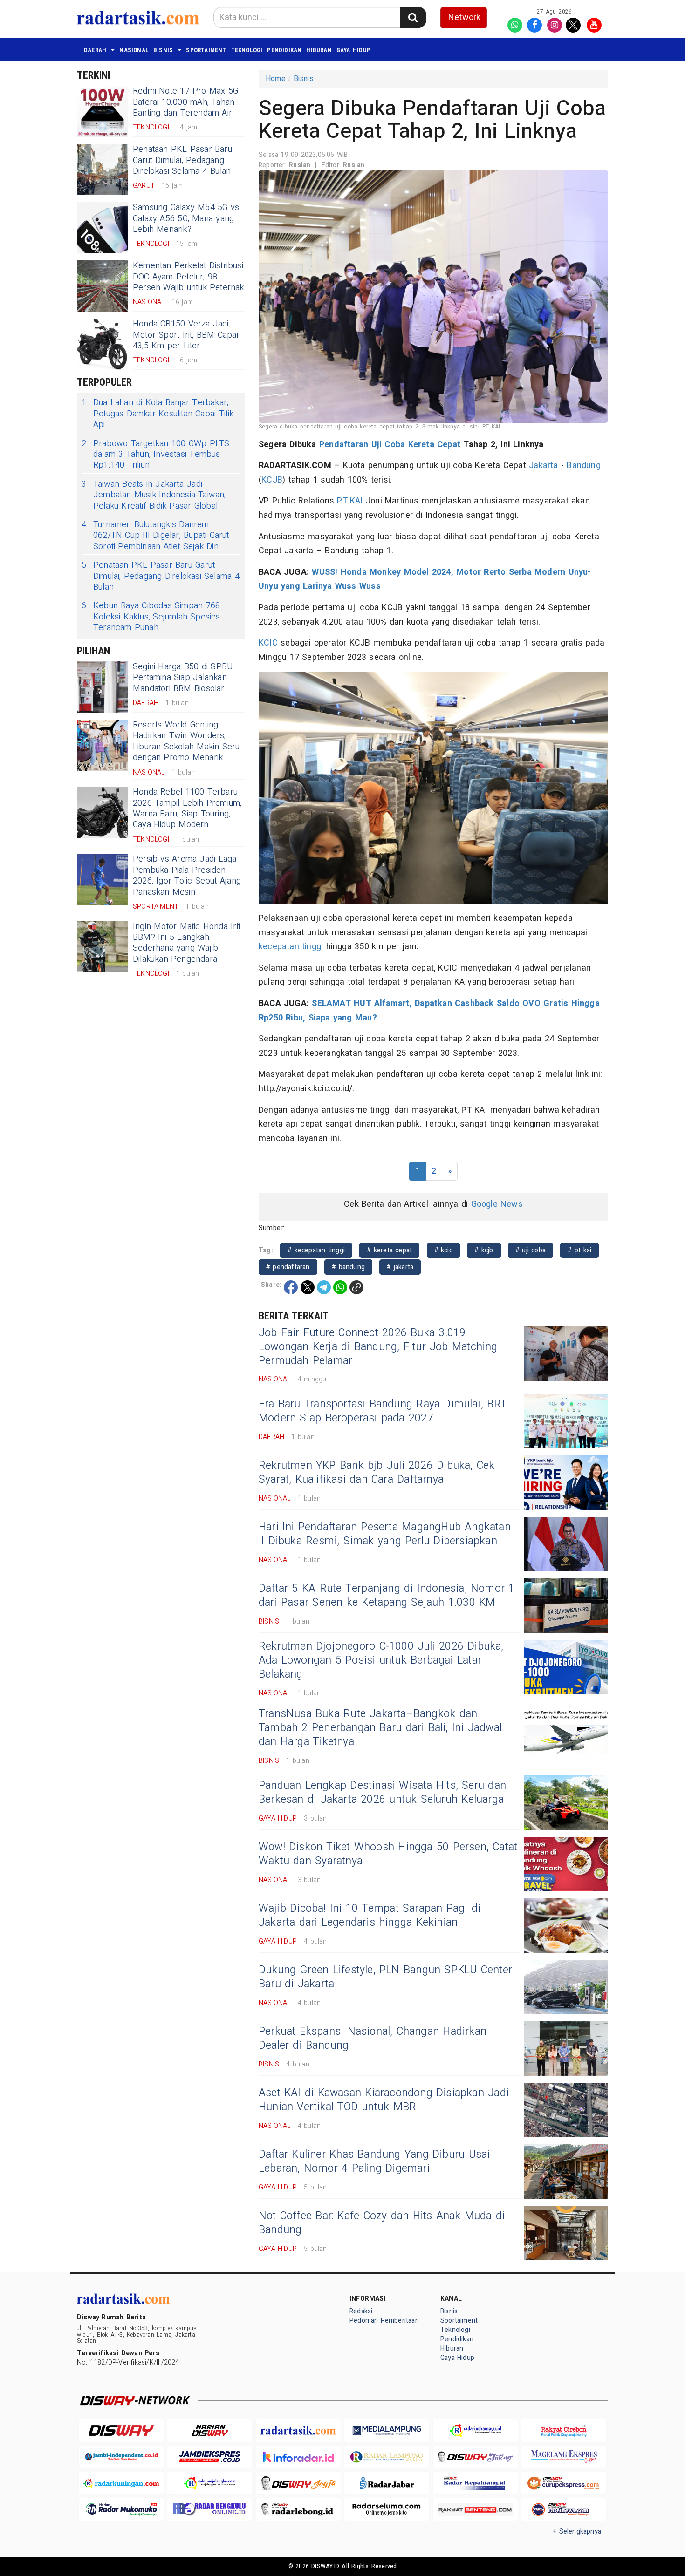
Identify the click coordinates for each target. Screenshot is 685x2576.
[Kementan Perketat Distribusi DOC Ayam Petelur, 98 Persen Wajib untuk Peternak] (103, 286)
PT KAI (350, 501)
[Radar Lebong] (298, 2510)
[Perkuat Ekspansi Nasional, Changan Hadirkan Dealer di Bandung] (566, 2049)
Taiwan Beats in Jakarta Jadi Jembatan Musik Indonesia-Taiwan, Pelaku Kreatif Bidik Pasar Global (154, 495)
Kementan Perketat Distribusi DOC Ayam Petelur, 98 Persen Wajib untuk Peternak (188, 277)
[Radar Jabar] (387, 2483)
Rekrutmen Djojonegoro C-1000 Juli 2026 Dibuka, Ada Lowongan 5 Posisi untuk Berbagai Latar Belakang (381, 1660)
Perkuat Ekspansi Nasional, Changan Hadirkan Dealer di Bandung (373, 2039)
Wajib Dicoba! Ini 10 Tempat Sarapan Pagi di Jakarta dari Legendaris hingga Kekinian (370, 1916)
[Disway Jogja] (298, 2483)
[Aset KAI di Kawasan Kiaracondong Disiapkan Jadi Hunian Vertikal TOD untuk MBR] (566, 2110)
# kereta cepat (389, 1250)
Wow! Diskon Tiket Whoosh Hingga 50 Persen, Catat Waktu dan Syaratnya (388, 1854)
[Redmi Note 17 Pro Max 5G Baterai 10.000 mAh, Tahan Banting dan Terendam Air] (103, 111)
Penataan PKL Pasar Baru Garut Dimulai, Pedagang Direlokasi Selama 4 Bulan (182, 160)
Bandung (583, 466)
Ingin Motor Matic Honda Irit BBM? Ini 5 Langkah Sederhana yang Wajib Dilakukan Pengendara (187, 943)
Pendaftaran (344, 445)
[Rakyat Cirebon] (564, 2430)
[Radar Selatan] (564, 2510)
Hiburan (319, 50)
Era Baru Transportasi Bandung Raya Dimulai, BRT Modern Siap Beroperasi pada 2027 (383, 1411)
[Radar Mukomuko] (121, 2510)
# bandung (348, 1267)
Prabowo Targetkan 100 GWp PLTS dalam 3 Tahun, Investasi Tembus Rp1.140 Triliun (155, 455)
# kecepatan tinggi (316, 1250)
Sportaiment (206, 50)
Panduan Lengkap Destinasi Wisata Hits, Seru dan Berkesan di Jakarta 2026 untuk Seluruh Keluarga (382, 1793)
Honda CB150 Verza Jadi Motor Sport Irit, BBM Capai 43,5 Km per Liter (185, 335)
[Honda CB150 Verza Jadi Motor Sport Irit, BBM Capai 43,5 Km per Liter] (103, 344)
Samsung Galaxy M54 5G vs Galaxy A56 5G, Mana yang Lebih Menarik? (186, 218)
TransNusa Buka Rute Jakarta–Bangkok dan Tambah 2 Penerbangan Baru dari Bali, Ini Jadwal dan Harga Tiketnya (380, 1728)
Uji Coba (388, 445)
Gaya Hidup (353, 50)
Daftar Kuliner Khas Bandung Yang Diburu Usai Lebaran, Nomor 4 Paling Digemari (374, 2161)
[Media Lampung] (387, 2430)
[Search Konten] (413, 17)
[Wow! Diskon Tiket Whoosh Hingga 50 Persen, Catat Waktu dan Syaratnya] (566, 1864)
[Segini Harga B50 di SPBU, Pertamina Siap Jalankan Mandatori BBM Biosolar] (103, 687)
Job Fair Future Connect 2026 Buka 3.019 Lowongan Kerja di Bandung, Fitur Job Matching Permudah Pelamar (378, 1347)
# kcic (443, 1250)
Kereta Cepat (435, 445)
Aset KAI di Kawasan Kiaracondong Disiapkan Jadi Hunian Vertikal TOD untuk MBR (384, 2100)
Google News (497, 1204)
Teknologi (247, 50)
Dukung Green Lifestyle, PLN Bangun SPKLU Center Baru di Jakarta (385, 1977)
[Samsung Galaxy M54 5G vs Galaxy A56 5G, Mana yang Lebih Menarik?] (103, 228)
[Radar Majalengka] (210, 2483)
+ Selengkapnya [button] (577, 2532)
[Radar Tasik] (298, 2430)
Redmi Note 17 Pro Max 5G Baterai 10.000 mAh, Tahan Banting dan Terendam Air (185, 102)
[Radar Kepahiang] (475, 2483)
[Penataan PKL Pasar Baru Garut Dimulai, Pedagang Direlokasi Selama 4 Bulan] (103, 170)
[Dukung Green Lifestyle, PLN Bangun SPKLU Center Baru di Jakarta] (566, 1987)
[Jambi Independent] (121, 2457)
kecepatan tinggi (291, 947)
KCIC (268, 643)
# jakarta (400, 1267)
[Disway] (121, 2430)
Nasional (134, 50)
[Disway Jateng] (475, 2457)
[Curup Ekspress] (564, 2483)
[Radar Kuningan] (121, 2483)
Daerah (95, 50)
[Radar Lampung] (387, 2457)
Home (276, 79)
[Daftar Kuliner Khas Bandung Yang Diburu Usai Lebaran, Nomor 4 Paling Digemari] (566, 2172)
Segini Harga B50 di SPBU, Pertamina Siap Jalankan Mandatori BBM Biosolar (183, 678)
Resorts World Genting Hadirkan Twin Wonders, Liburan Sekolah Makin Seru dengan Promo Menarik (186, 741)
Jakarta (543, 466)
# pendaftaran (288, 1267)
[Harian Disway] (210, 2430)
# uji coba (531, 1250)
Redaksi (361, 2311)
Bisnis (163, 50)
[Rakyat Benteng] (475, 2510)
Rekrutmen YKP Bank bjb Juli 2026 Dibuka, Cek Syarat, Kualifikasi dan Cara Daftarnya (377, 1473)
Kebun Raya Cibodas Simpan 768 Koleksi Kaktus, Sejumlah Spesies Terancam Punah (151, 617)
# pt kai (579, 1250)
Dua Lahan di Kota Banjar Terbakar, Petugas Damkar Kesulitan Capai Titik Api (158, 414)
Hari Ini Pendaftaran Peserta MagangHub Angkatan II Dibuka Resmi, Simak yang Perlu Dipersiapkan (385, 1534)
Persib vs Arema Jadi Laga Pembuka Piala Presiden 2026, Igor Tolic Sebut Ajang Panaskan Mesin (187, 875)
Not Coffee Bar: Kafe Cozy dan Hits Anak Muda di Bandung (382, 2223)
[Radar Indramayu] (475, 2430)
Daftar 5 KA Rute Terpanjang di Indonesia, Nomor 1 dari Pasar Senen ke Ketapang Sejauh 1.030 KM (387, 1596)
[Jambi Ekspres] (210, 2457)
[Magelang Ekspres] (564, 2457)
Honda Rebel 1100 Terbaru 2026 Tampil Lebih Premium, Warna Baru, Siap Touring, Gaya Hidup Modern (187, 808)
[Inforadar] (298, 2457)
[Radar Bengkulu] (210, 2510)
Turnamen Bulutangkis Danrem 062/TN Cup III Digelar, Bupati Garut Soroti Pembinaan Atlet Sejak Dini (155, 536)
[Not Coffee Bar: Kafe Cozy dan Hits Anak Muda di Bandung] (566, 2233)
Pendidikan (284, 50)
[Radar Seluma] (387, 2510)
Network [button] (464, 17)
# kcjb (484, 1250)
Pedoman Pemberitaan (384, 2321)
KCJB (272, 480)
